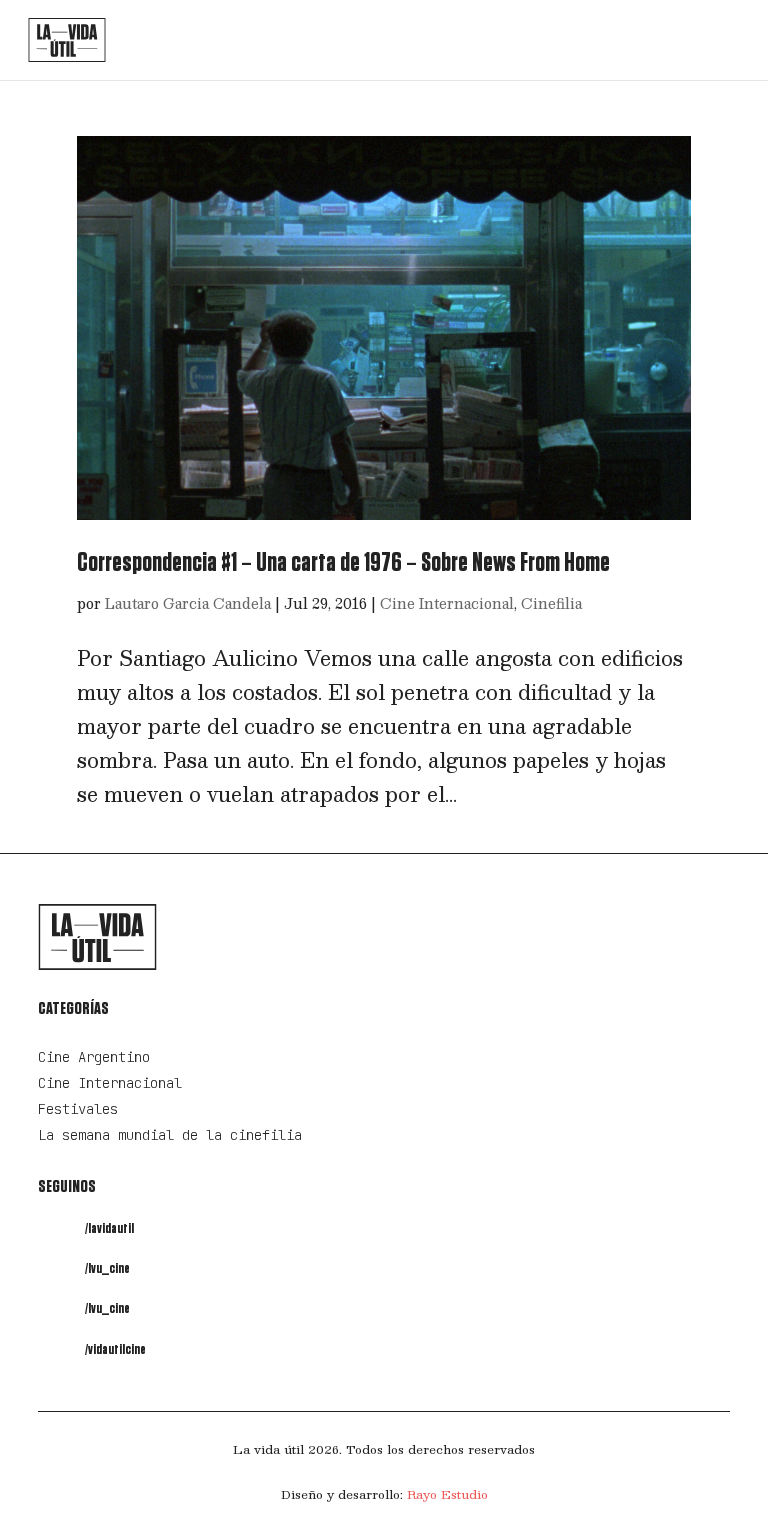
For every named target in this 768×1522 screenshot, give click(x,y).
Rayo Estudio (447, 1494)
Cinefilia (551, 603)
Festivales (78, 1109)
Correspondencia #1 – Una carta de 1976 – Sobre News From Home (343, 563)
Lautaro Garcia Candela (188, 603)
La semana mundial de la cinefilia (170, 1135)
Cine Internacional (447, 603)
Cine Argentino (94, 1057)
